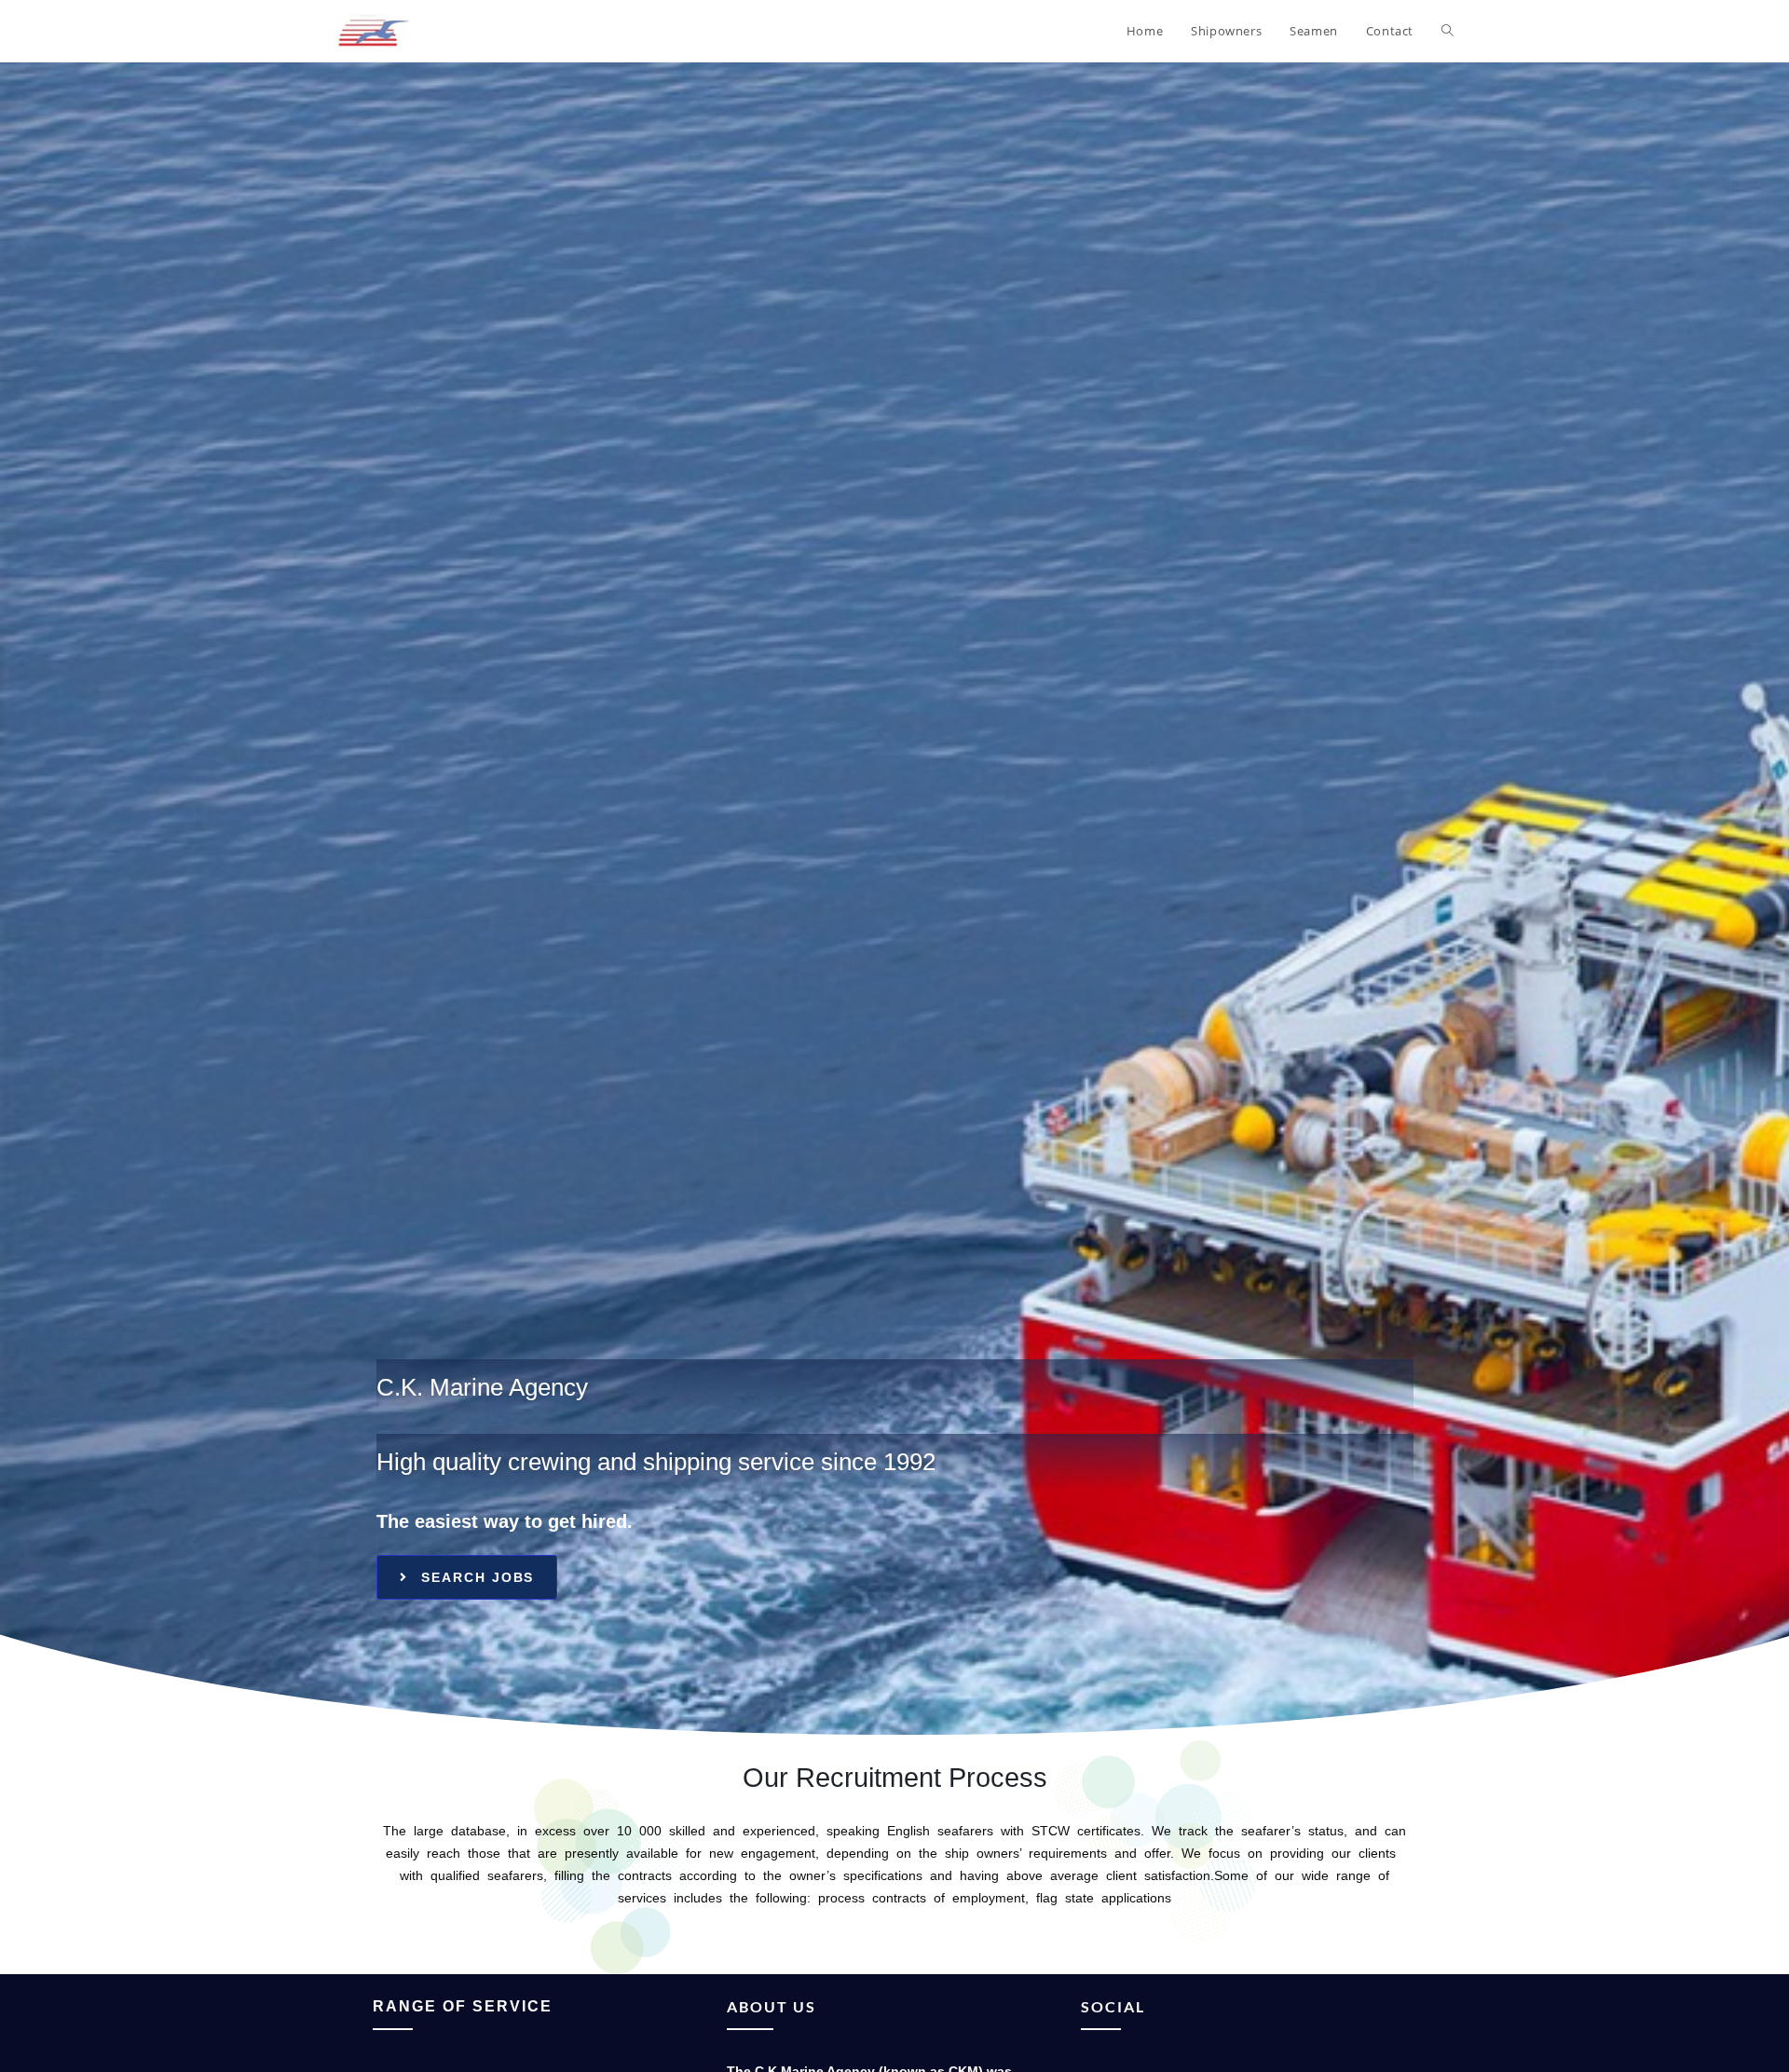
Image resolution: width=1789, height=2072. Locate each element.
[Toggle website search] (1448, 31)
